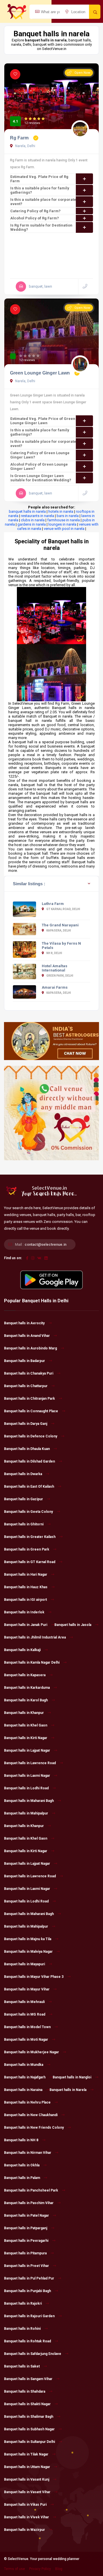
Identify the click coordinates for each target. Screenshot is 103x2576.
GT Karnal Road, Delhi (63, 909)
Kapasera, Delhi (58, 931)
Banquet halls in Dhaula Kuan (27, 1449)
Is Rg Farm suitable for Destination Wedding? (41, 227)
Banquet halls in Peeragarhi (26, 2241)
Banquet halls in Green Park (27, 1549)
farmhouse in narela (64, 520)
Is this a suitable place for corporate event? (43, 202)
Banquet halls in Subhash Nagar (29, 2429)
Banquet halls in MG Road (25, 2014)
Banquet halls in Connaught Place (31, 1411)
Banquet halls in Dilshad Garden (29, 1461)
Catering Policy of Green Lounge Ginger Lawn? (40, 455)
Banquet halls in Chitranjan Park (29, 1399)
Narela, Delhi (25, 146)
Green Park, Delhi (60, 976)
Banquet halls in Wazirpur (24, 2530)
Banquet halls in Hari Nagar (26, 1575)
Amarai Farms (55, 987)
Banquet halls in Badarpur (24, 1361)
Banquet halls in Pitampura (25, 2253)
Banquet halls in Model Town (27, 2027)
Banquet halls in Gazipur (23, 1499)
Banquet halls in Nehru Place (27, 2102)
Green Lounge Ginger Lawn (40, 373)
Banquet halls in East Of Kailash (29, 1487)
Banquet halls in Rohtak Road (27, 2341)
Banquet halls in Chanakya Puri (29, 1373)
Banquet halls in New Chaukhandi (31, 2115)
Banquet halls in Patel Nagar (26, 2216)
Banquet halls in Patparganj (26, 2228)
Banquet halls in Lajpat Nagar (27, 1750)
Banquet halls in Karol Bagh (26, 1700)
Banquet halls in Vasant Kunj (27, 2479)
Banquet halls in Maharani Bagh (29, 1801)
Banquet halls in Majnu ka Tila (28, 1939)
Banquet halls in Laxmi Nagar (27, 1776)
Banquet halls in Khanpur (24, 1713)
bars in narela (68, 516)
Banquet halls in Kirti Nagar (26, 1738)
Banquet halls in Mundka (24, 2065)
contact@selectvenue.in (45, 1244)
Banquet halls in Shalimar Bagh (29, 2417)
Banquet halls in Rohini (22, 2329)
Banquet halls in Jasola (73, 1625)
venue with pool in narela (64, 529)
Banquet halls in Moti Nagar (26, 2040)
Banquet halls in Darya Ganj (26, 1424)
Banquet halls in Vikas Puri (25, 2505)
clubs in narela (33, 520)
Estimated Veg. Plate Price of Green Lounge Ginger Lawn (43, 421)
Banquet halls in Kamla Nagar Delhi (32, 1662)
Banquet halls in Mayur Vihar (27, 1989)
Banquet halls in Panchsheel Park (31, 2190)
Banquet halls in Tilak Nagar (26, 2454)
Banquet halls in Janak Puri (26, 1625)
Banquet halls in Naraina (23, 2090)
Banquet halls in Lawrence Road (30, 1763)
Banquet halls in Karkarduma (27, 1688)
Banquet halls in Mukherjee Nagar (31, 2052)
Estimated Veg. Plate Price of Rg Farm (39, 179)
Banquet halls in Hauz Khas (26, 1587)
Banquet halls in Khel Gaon (26, 1725)
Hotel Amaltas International (55, 968)
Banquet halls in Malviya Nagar (28, 1952)
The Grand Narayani (60, 925)
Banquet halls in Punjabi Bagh (27, 2291)
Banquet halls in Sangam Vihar (28, 2379)
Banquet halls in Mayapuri (24, 1964)
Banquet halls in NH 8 (21, 2140)
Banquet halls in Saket (22, 2366)
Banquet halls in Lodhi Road (26, 1788)
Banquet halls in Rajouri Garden (29, 2316)
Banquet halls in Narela (68, 2090)
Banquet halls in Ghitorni (24, 1524)
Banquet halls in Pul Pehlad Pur (29, 2278)
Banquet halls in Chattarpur (26, 1386)
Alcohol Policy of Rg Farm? (35, 218)
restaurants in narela (37, 516)
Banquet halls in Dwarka (23, 1474)
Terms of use (14, 2569)
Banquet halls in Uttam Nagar (27, 2467)
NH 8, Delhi (54, 953)
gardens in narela (32, 524)
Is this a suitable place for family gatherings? (40, 190)
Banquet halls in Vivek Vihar (26, 2517)
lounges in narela (62, 524)
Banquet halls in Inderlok (24, 1612)
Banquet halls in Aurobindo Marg (30, 1348)
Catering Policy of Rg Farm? (35, 211)
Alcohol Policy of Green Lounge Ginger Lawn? (39, 466)
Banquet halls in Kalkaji (22, 1650)
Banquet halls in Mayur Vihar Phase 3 (34, 1977)
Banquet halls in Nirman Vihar (28, 2153)
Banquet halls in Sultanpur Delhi (29, 2442)
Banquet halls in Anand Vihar (27, 1336)
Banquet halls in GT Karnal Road (30, 1562)
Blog (59, 2569)
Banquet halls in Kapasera (25, 1675)
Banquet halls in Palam (22, 2178)
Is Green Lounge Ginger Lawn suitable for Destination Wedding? (41, 478)
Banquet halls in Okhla (22, 2165)
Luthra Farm (53, 904)
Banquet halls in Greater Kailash (30, 1537)
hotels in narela (61, 511)
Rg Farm (20, 138)
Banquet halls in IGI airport (25, 1600)
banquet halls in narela (27, 511)
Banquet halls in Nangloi (72, 2077)
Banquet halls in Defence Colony (31, 1436)
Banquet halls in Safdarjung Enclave (33, 2354)
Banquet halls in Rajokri (23, 2303)
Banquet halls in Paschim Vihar (29, 2203)
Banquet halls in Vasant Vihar (27, 2492)
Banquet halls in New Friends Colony (34, 2128)
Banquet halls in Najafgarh (25, 2077)
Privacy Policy (40, 2569)
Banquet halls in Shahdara (25, 2391)
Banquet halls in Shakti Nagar (27, 2404)
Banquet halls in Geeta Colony (28, 1512)
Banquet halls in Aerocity (24, 1323)
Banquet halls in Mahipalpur (26, 1813)
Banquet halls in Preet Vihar (26, 2266)
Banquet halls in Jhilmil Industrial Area (35, 1637)
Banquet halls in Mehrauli (24, 2002)
